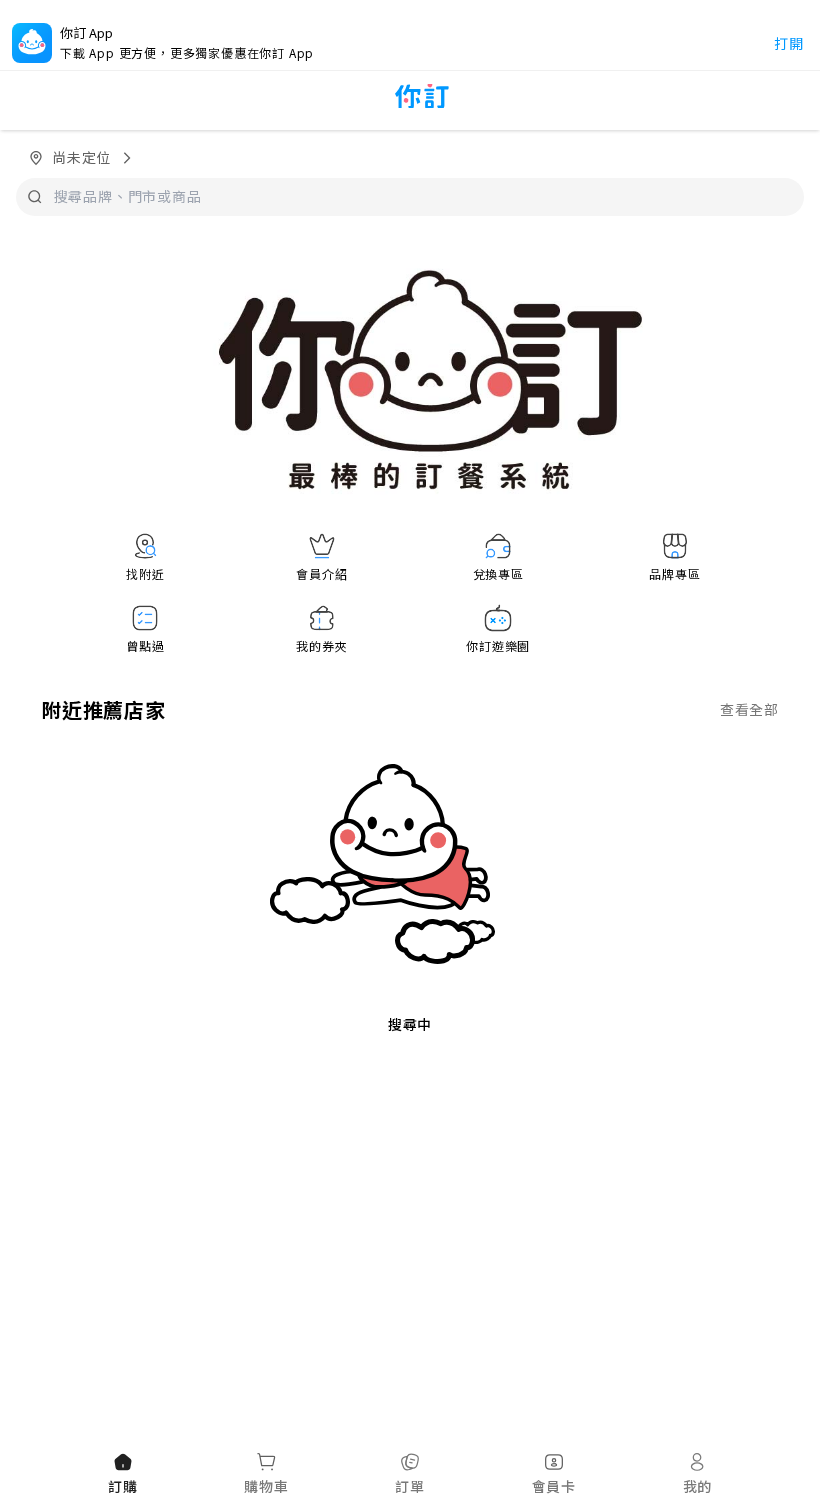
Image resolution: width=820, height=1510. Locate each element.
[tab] (123, 1475)
